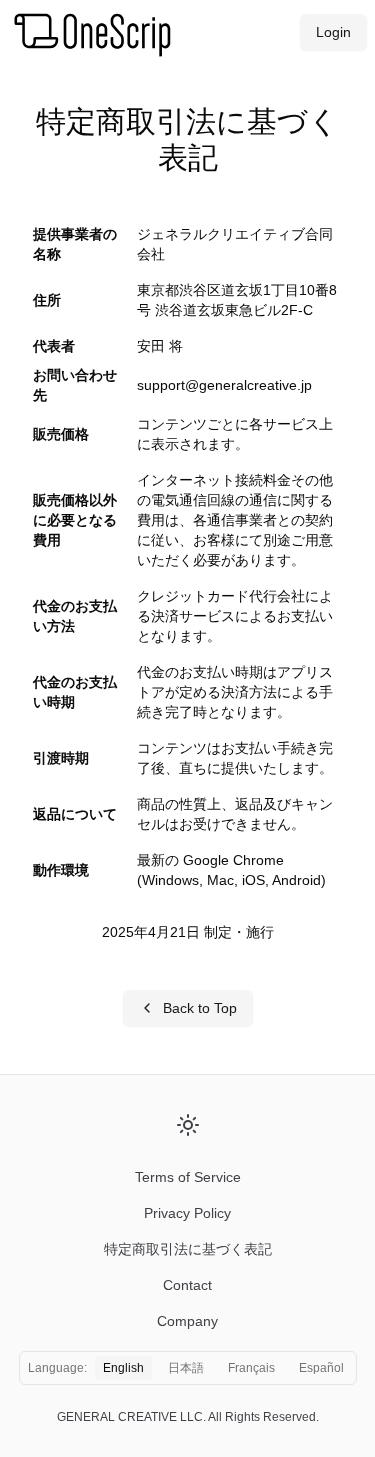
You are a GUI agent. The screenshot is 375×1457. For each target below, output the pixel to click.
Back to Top (200, 1008)
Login (333, 32)
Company (187, 1321)
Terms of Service (188, 1177)
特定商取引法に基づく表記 (188, 1249)
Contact (187, 1285)
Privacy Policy (187, 1213)
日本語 (186, 1368)
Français (251, 1368)
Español (321, 1368)
